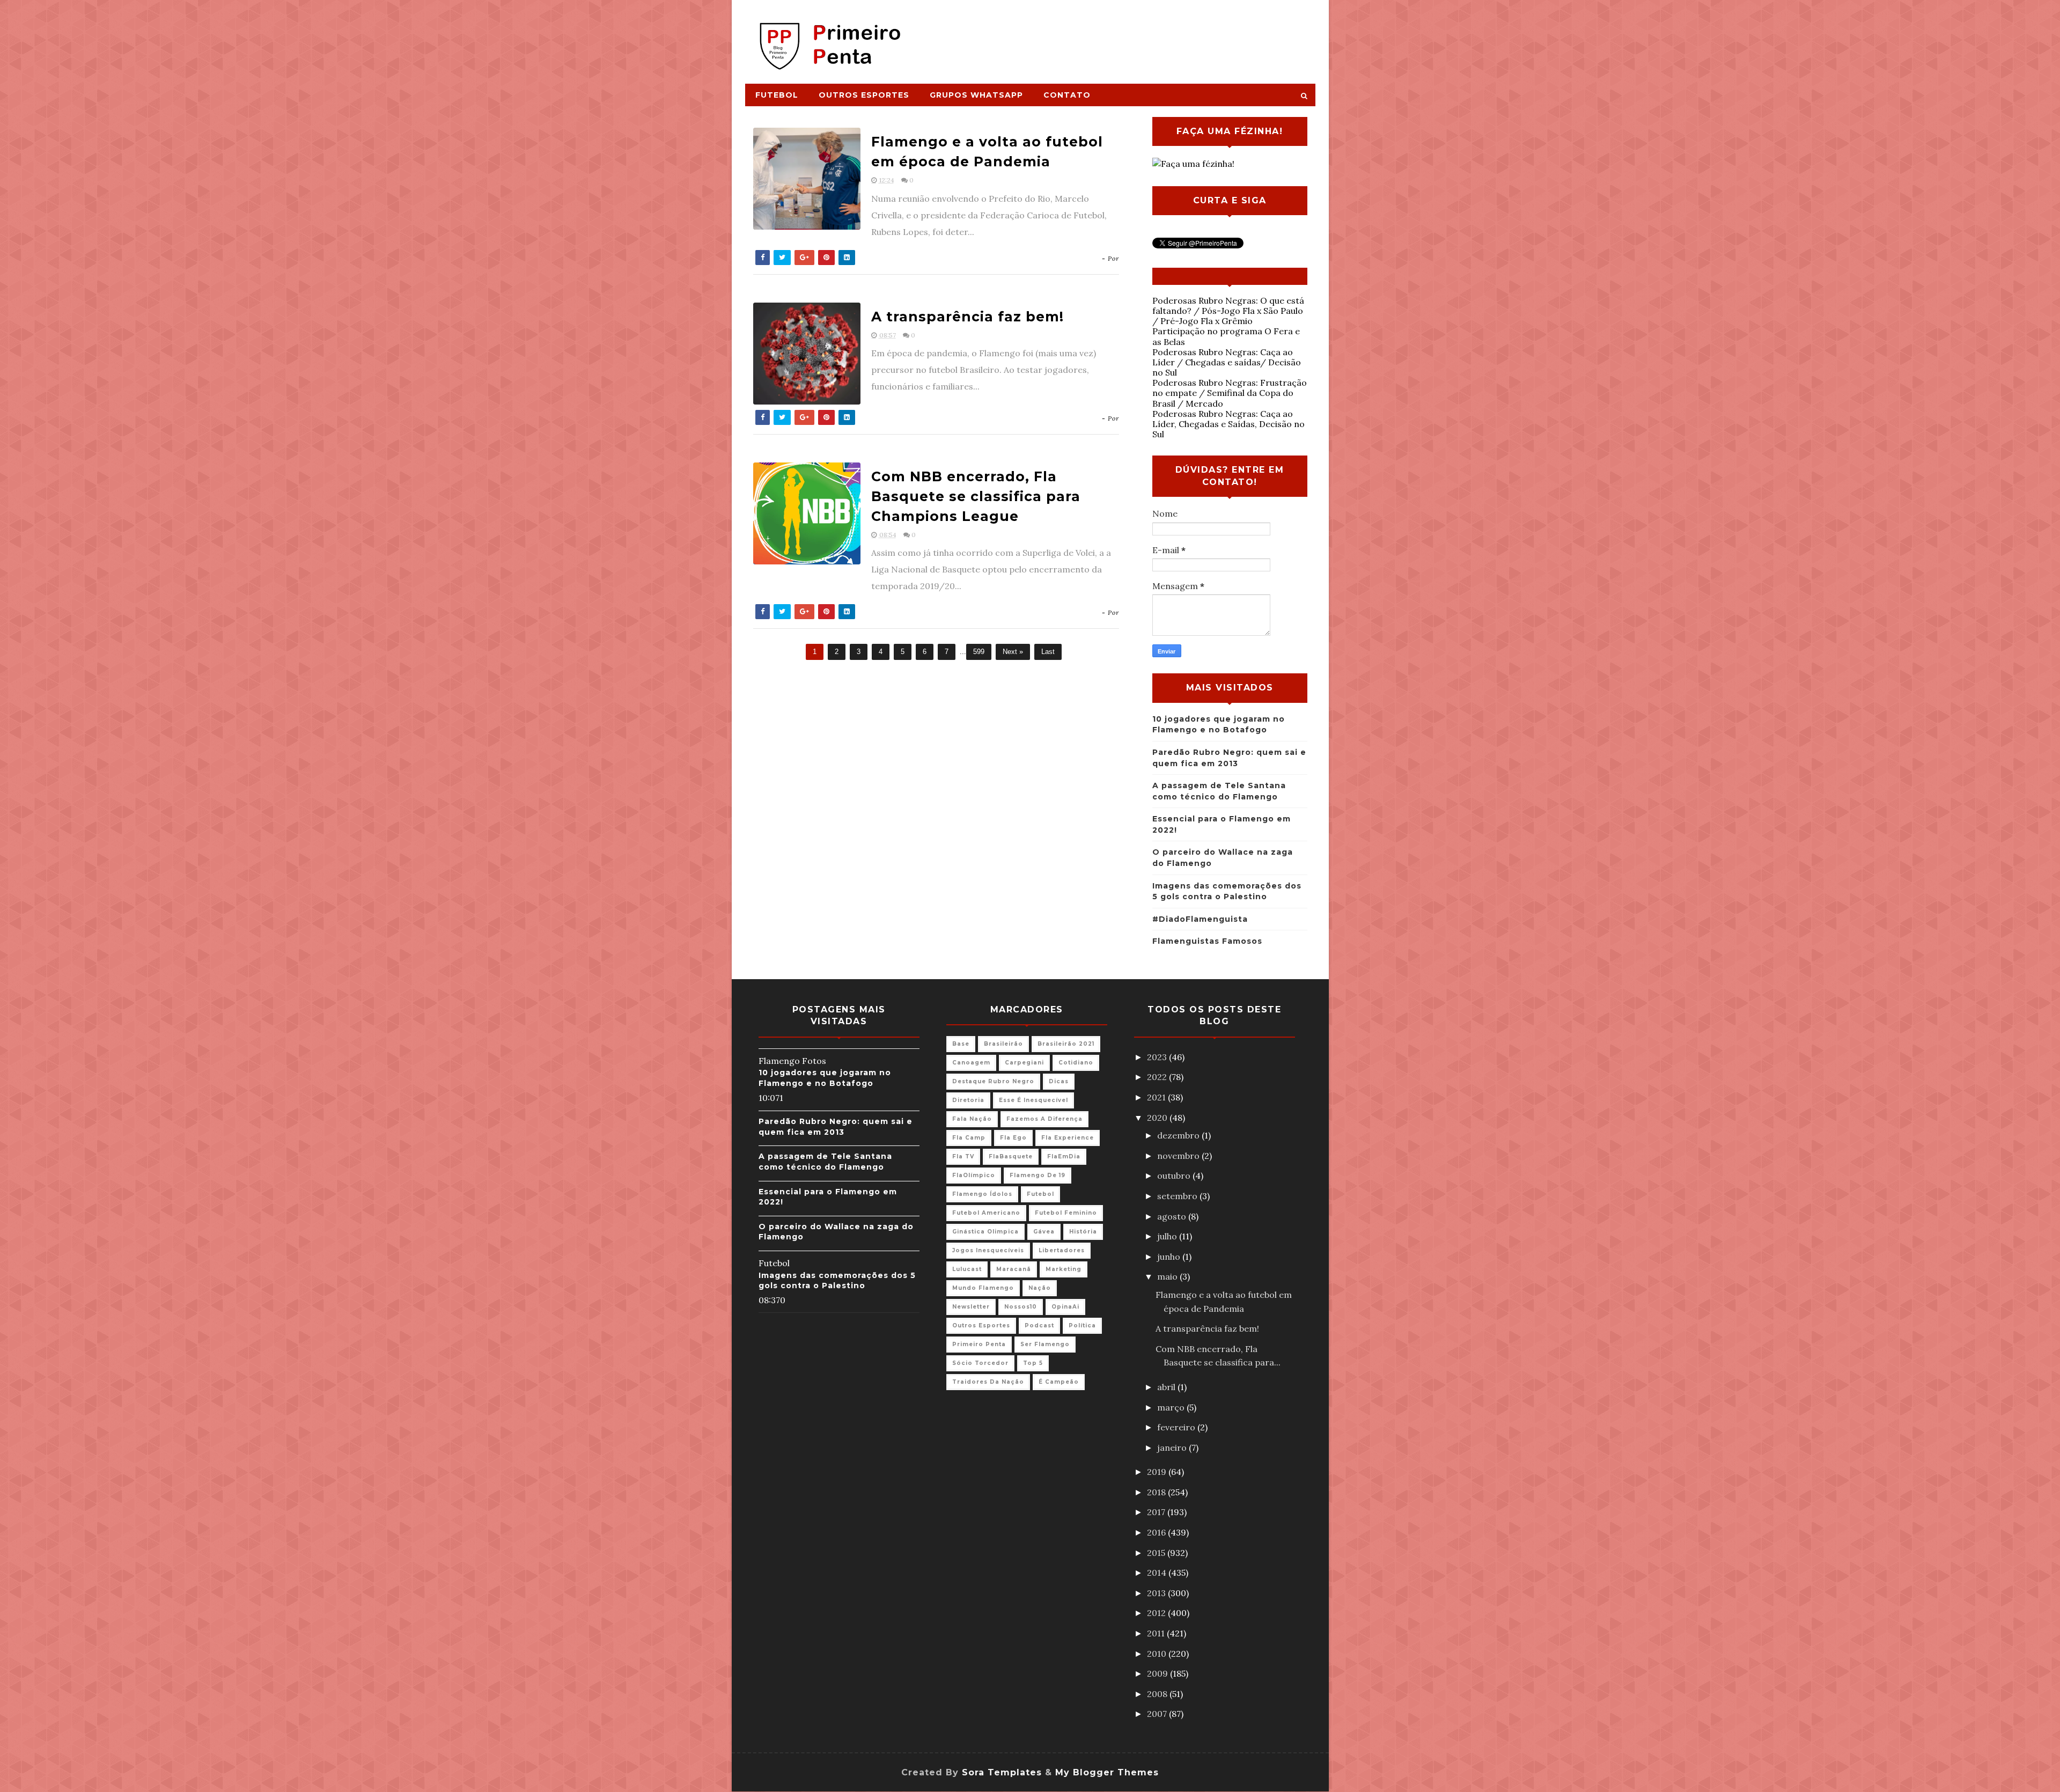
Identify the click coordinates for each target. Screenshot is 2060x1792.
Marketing (1064, 1269)
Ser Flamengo (1045, 1344)
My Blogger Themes (1107, 1772)
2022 (1158, 1077)
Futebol (777, 95)
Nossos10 (1021, 1307)
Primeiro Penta (979, 1344)
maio (1168, 1276)
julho (1168, 1236)
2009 (1158, 1673)
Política (1082, 1325)
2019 (1158, 1472)
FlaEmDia (1064, 1156)
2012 (1157, 1613)
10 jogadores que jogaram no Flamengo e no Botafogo (825, 1078)
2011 (1157, 1633)
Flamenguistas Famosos (1207, 941)
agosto (1173, 1216)
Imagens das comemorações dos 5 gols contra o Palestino (837, 1281)
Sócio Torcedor (980, 1363)
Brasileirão (1003, 1044)
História (1083, 1232)
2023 (1158, 1057)
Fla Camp (969, 1138)
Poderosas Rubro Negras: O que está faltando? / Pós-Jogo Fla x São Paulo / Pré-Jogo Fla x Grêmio (1228, 311)
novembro (1179, 1156)
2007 (1158, 1714)
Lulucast (967, 1269)
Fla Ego (1013, 1138)
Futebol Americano (986, 1213)
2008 (1158, 1694)
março (1172, 1407)
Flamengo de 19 (1038, 1175)
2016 (1157, 1532)
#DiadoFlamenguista (1200, 919)
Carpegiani (1024, 1063)
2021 (1157, 1097)
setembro (1178, 1196)
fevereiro (1177, 1427)
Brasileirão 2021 (1066, 1044)
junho (1170, 1257)
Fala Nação (972, 1119)
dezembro (1179, 1135)
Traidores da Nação (988, 1382)
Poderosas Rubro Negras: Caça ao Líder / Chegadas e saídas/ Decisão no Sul (1227, 362)
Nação (1040, 1288)
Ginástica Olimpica (985, 1232)
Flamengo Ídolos (982, 1194)
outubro (1175, 1176)
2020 (1158, 1118)
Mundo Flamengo (983, 1288)
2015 (1157, 1553)
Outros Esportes (864, 95)
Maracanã (1014, 1269)
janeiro (1173, 1448)
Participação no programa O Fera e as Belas (1226, 336)
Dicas (1059, 1081)
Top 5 (1033, 1363)
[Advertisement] (1119, 36)
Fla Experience (1068, 1138)
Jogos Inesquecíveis (988, 1250)
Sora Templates (1002, 1772)
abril (1167, 1387)
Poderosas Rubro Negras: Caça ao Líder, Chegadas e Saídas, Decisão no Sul (1228, 424)
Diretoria (968, 1100)
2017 (1157, 1512)
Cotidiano (1076, 1063)
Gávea (1044, 1232)
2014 (1158, 1573)
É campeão (1059, 1382)
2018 (1157, 1492)
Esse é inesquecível (1033, 1100)
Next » (1013, 652)
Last (1048, 652)
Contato (1067, 95)
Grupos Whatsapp (976, 95)
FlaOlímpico (974, 1175)
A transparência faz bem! (968, 317)
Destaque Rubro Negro (993, 1081)
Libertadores (1062, 1250)
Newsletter (971, 1307)
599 (979, 652)
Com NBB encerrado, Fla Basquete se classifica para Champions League (976, 496)
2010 (1158, 1654)
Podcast (1039, 1325)
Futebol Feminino (1066, 1213)
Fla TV (963, 1156)
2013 (1157, 1593)
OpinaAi (1065, 1307)
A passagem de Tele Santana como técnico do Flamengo (825, 1162)
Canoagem (971, 1063)
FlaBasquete (1011, 1156)
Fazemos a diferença (1044, 1119)
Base (961, 1044)
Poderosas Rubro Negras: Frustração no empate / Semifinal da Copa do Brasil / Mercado (1230, 393)
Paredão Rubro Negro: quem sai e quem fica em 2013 (836, 1127)
